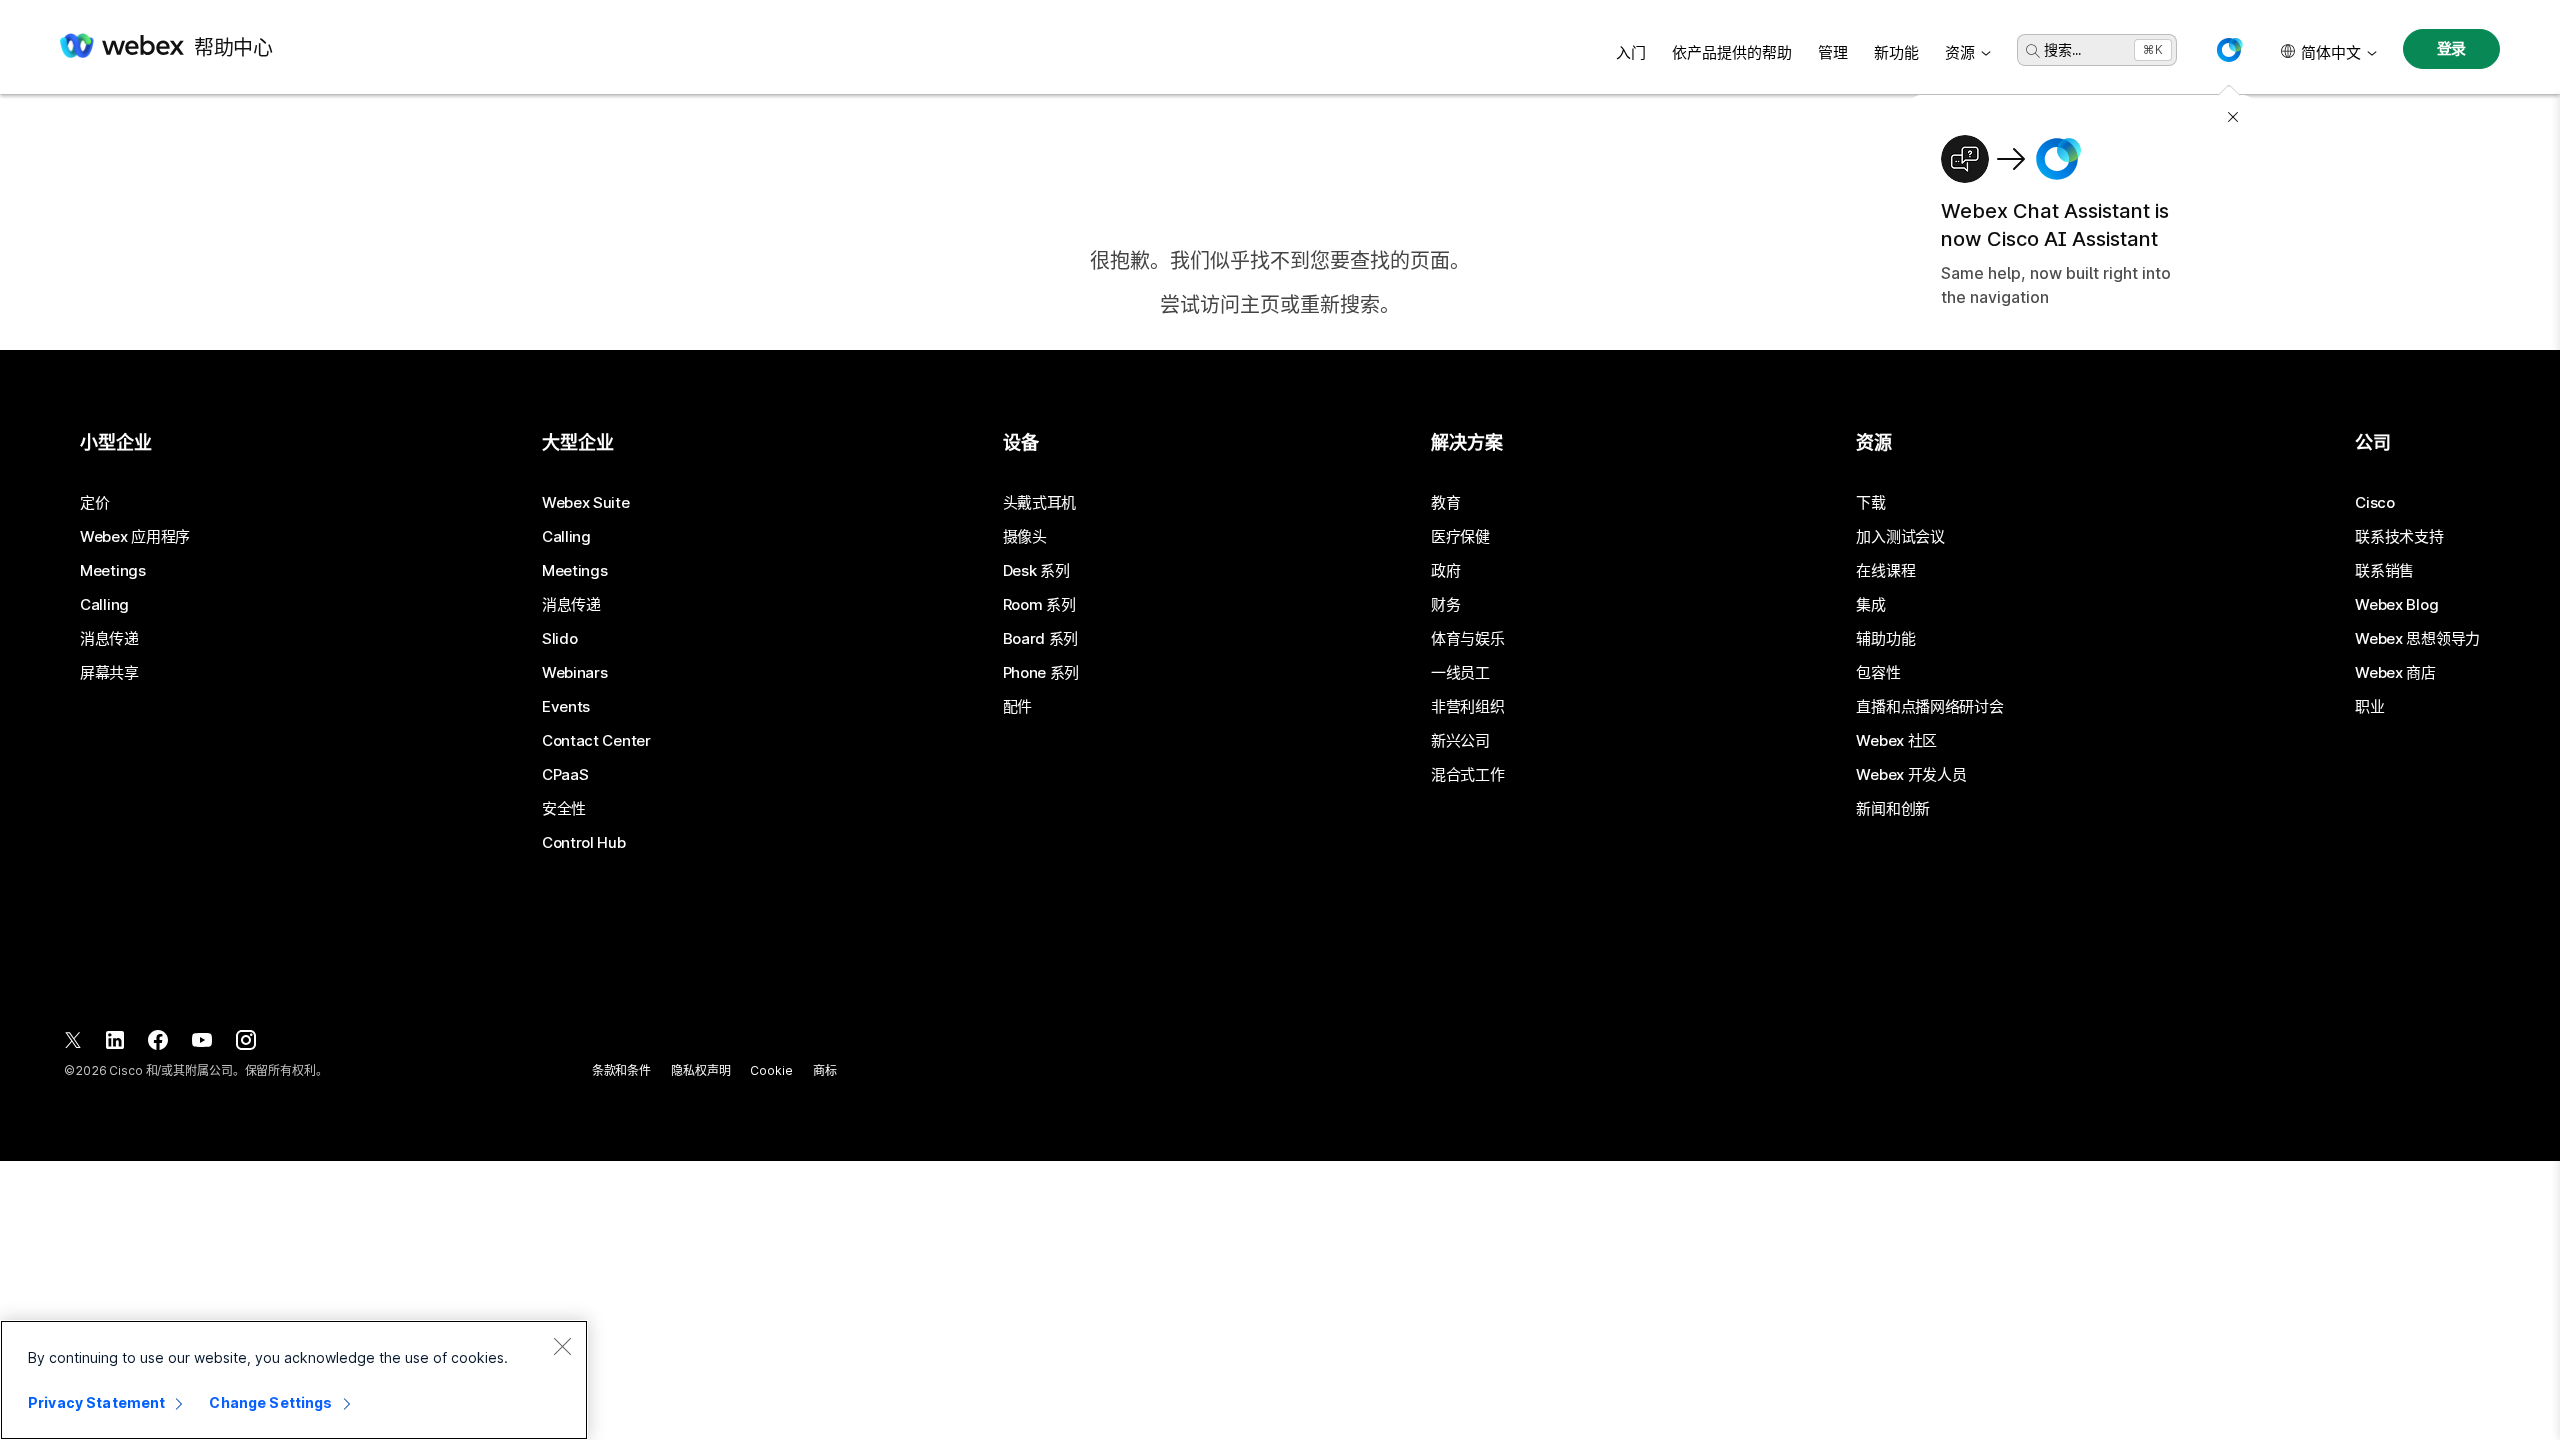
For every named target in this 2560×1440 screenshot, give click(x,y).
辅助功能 (1885, 639)
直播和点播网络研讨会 (1929, 707)
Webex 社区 (1896, 741)
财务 (1445, 605)
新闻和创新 (1893, 809)
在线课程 (1885, 571)
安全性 (564, 809)
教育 (1445, 503)
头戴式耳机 (1040, 503)
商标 (825, 1070)
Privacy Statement (96, 1402)
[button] (2229, 50)
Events (566, 707)
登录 (2452, 48)
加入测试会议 (1900, 537)
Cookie (771, 1070)
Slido (560, 639)
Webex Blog (2396, 605)
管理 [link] (1833, 52)
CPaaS (565, 775)
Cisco (2375, 503)
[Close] (562, 1346)
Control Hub (584, 843)
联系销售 (2384, 571)
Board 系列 (1041, 639)
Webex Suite (586, 503)
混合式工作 (1468, 775)
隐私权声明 (700, 1070)
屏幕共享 (109, 673)
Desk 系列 (1036, 571)
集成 (1870, 605)
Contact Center (596, 741)
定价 (94, 503)
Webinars (575, 673)
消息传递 (109, 639)
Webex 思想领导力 (2417, 639)
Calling (104, 605)
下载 (1870, 503)
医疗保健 (1460, 537)
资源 (1960, 52)
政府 (1445, 571)
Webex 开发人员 (1911, 775)
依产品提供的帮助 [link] (1732, 52)
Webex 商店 (2395, 673)
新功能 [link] (1896, 52)
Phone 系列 (1041, 673)
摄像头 (1025, 537)
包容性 (1878, 673)
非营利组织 (1468, 707)
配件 (1017, 707)
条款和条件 (621, 1070)
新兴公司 (1460, 741)
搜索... (2062, 49)
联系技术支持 (2399, 537)
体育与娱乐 (1468, 639)
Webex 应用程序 (135, 537)
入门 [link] (1631, 52)
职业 (2369, 707)
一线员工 (1460, 673)
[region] (294, 1380)
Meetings (113, 571)
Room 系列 (1039, 605)
